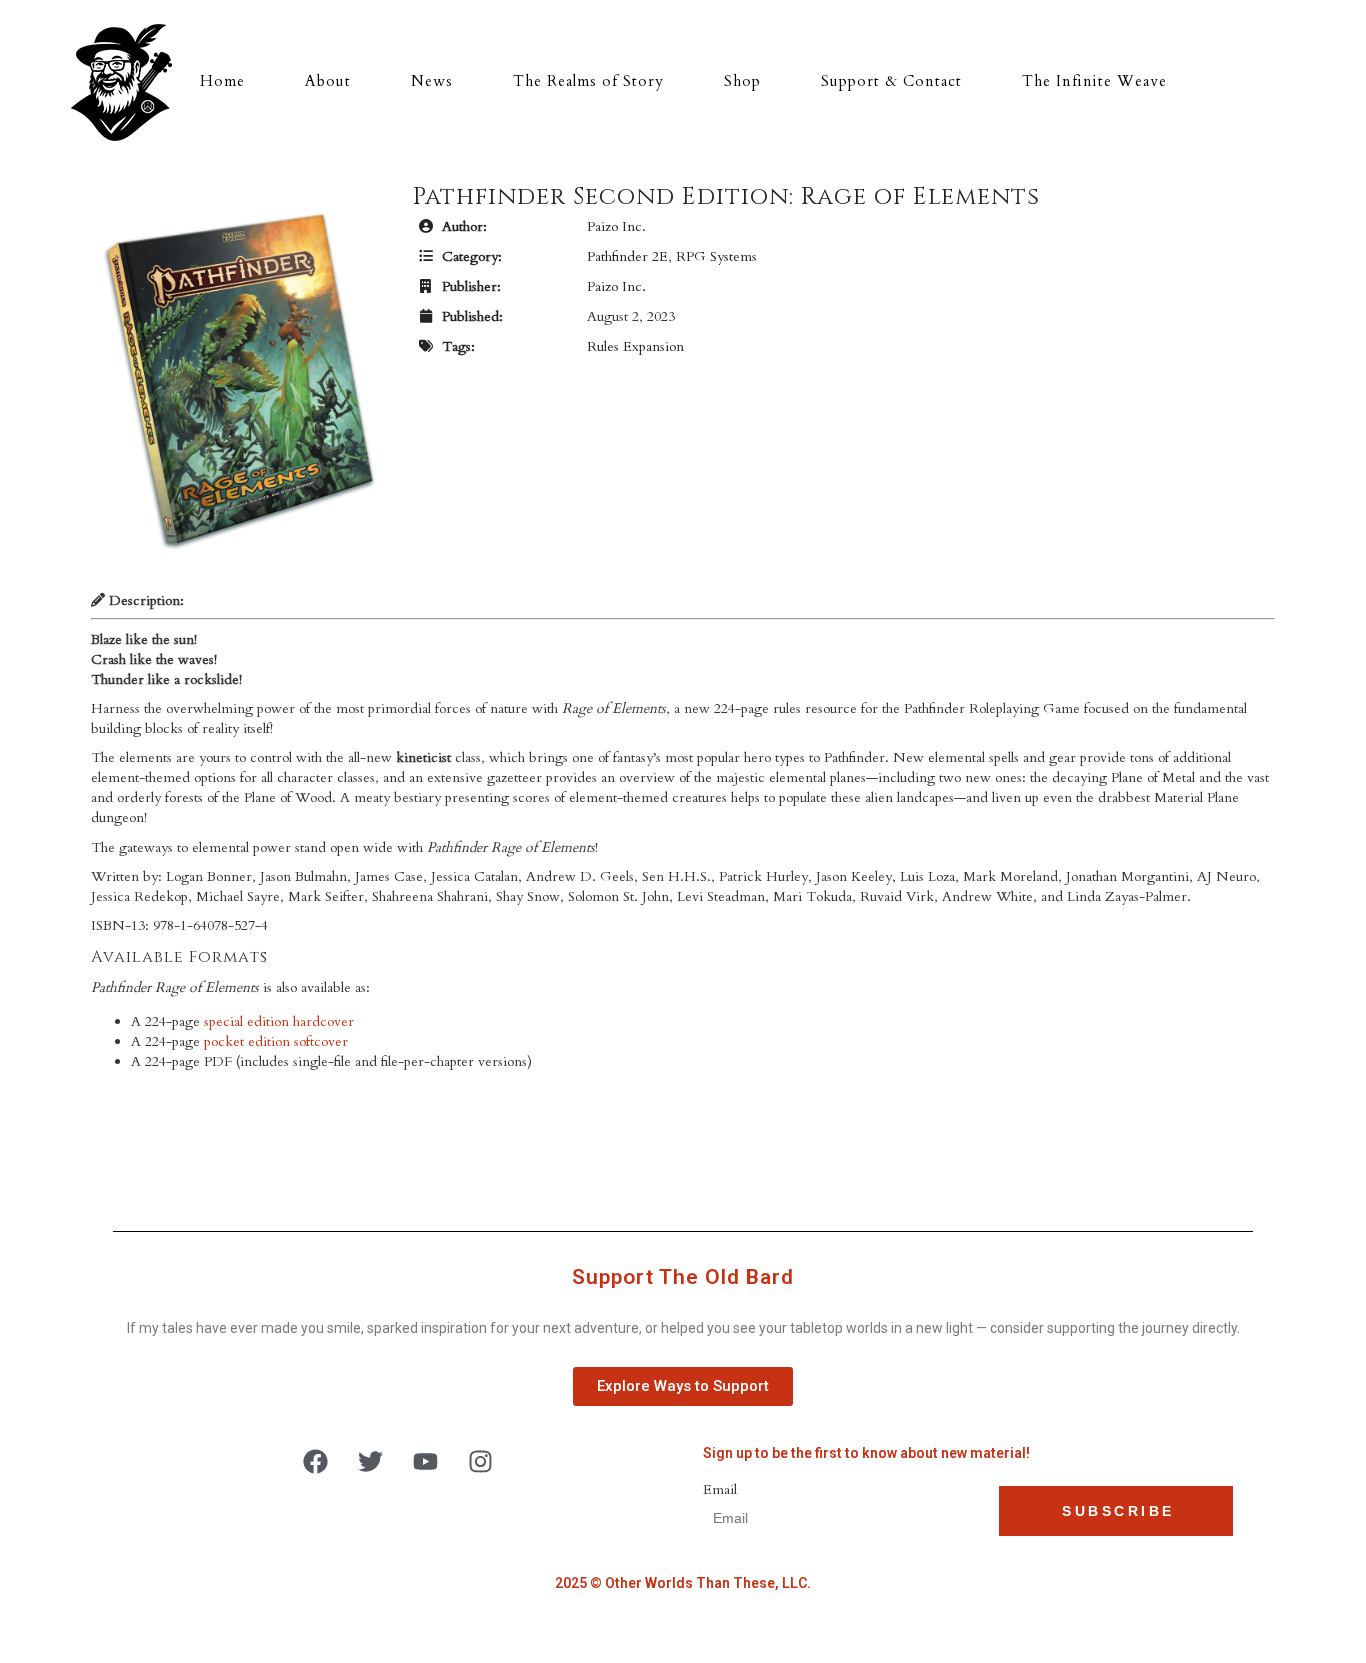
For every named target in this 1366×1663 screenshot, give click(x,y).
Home (222, 81)
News (432, 81)
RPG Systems (716, 256)
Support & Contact (891, 81)
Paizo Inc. (616, 226)
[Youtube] (426, 1461)
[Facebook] (316, 1461)
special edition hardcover (279, 1021)
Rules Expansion (635, 346)
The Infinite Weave (1094, 81)
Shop (742, 81)
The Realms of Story (588, 81)
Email (720, 1489)
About (328, 81)
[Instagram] (481, 1461)
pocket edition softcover (276, 1041)
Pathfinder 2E (627, 256)
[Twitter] (371, 1461)
